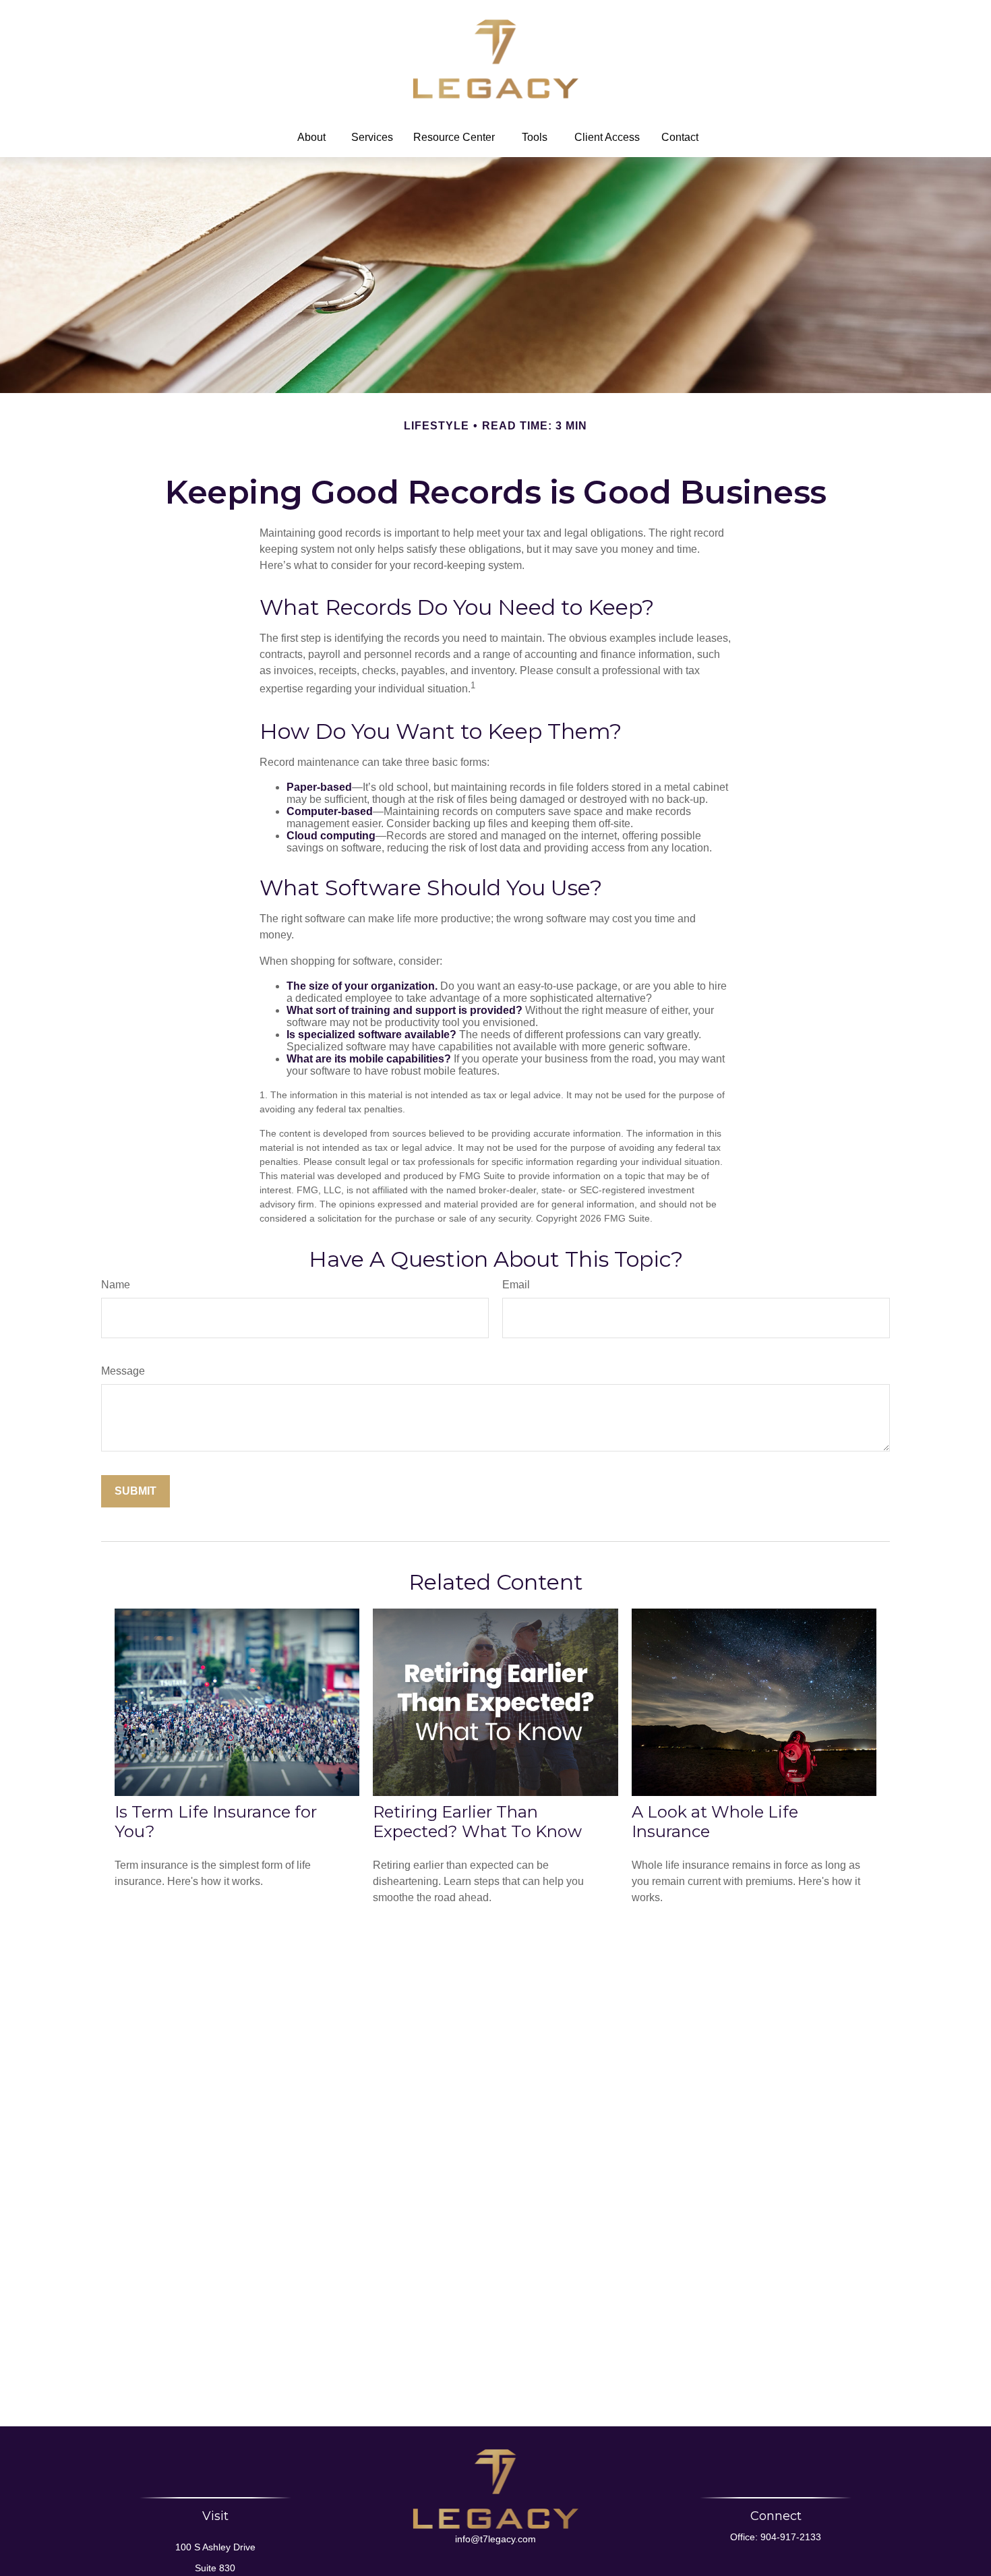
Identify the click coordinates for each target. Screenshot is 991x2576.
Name (116, 1285)
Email (516, 1285)
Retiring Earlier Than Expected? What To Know (477, 1822)
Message (123, 1371)
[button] (311, 138)
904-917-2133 (791, 2537)
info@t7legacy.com (495, 2539)
